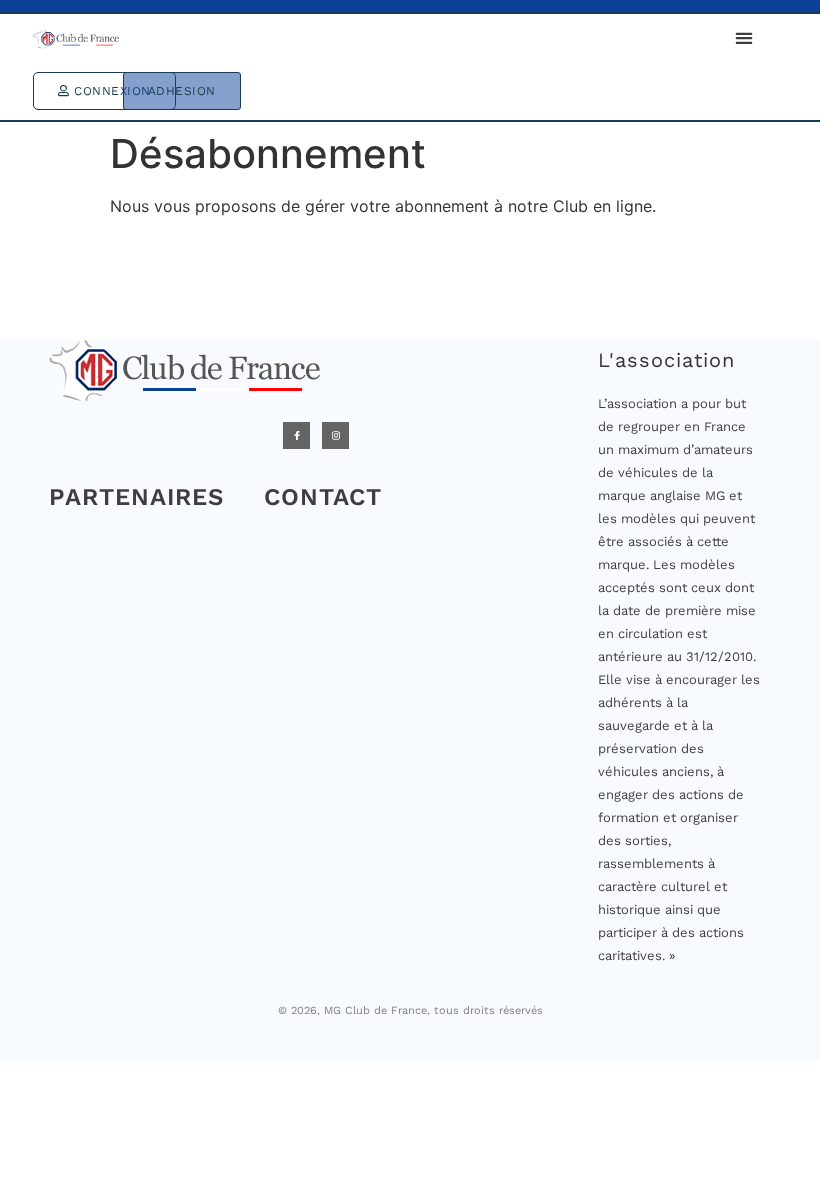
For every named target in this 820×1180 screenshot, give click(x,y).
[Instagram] (335, 435)
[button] (743, 37)
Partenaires (136, 497)
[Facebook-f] (296, 435)
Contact (323, 497)
